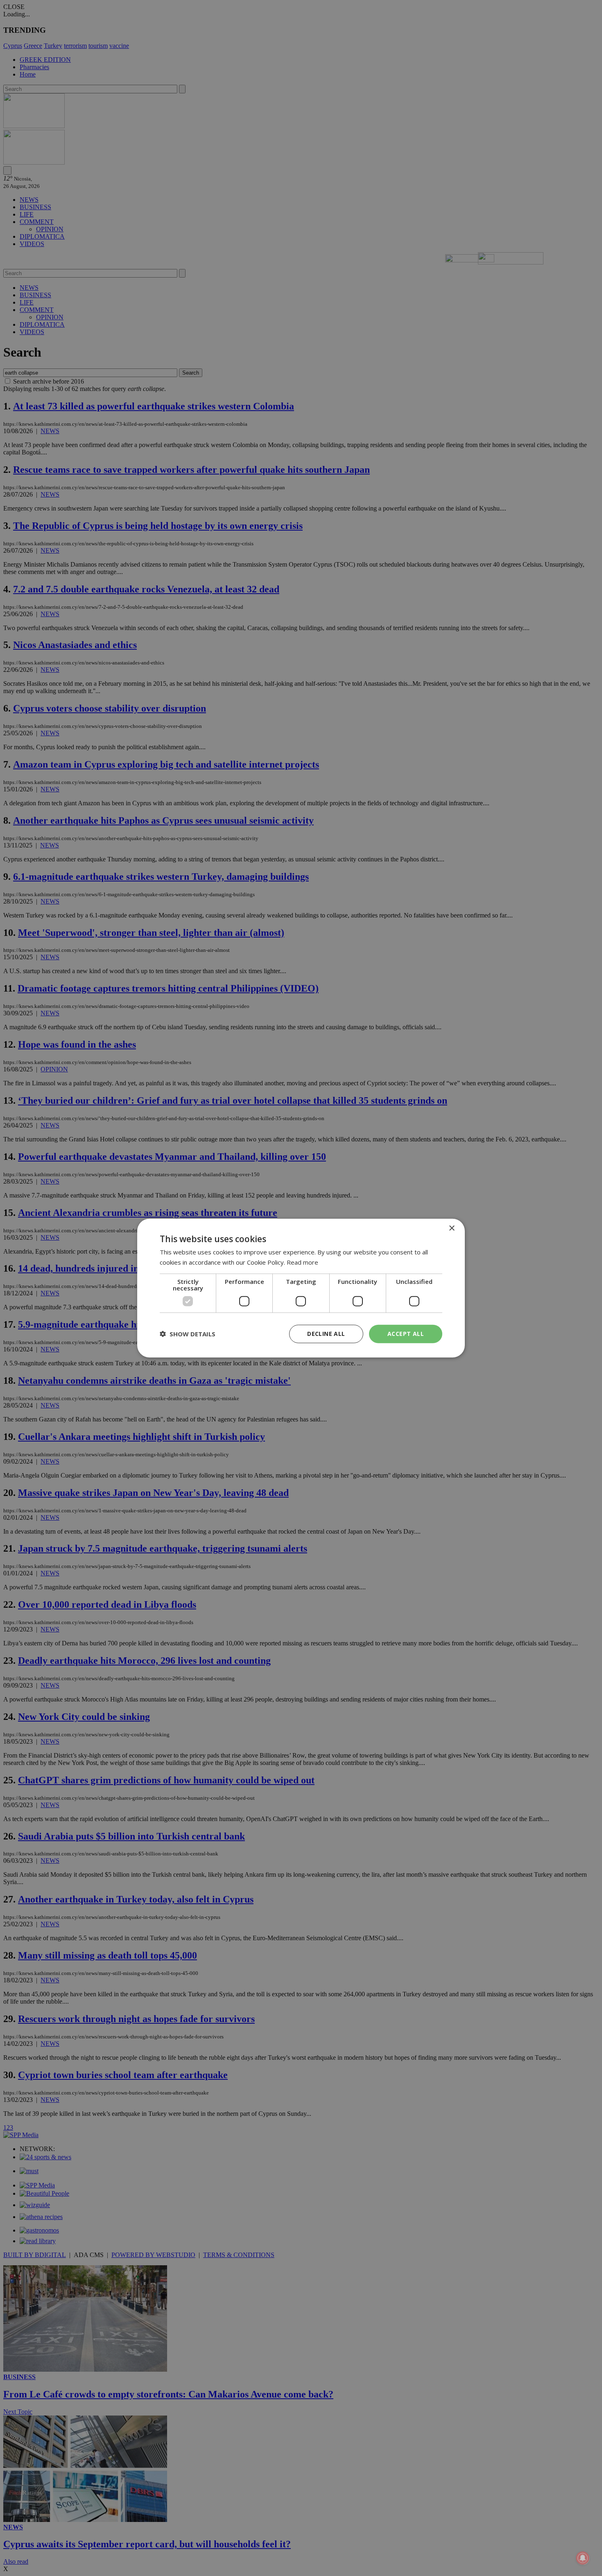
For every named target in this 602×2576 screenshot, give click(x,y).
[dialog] (301, 1288)
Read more (302, 1262)
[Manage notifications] (583, 2558)
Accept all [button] (406, 1334)
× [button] (451, 1228)
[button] (188, 1334)
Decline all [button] (326, 1334)
